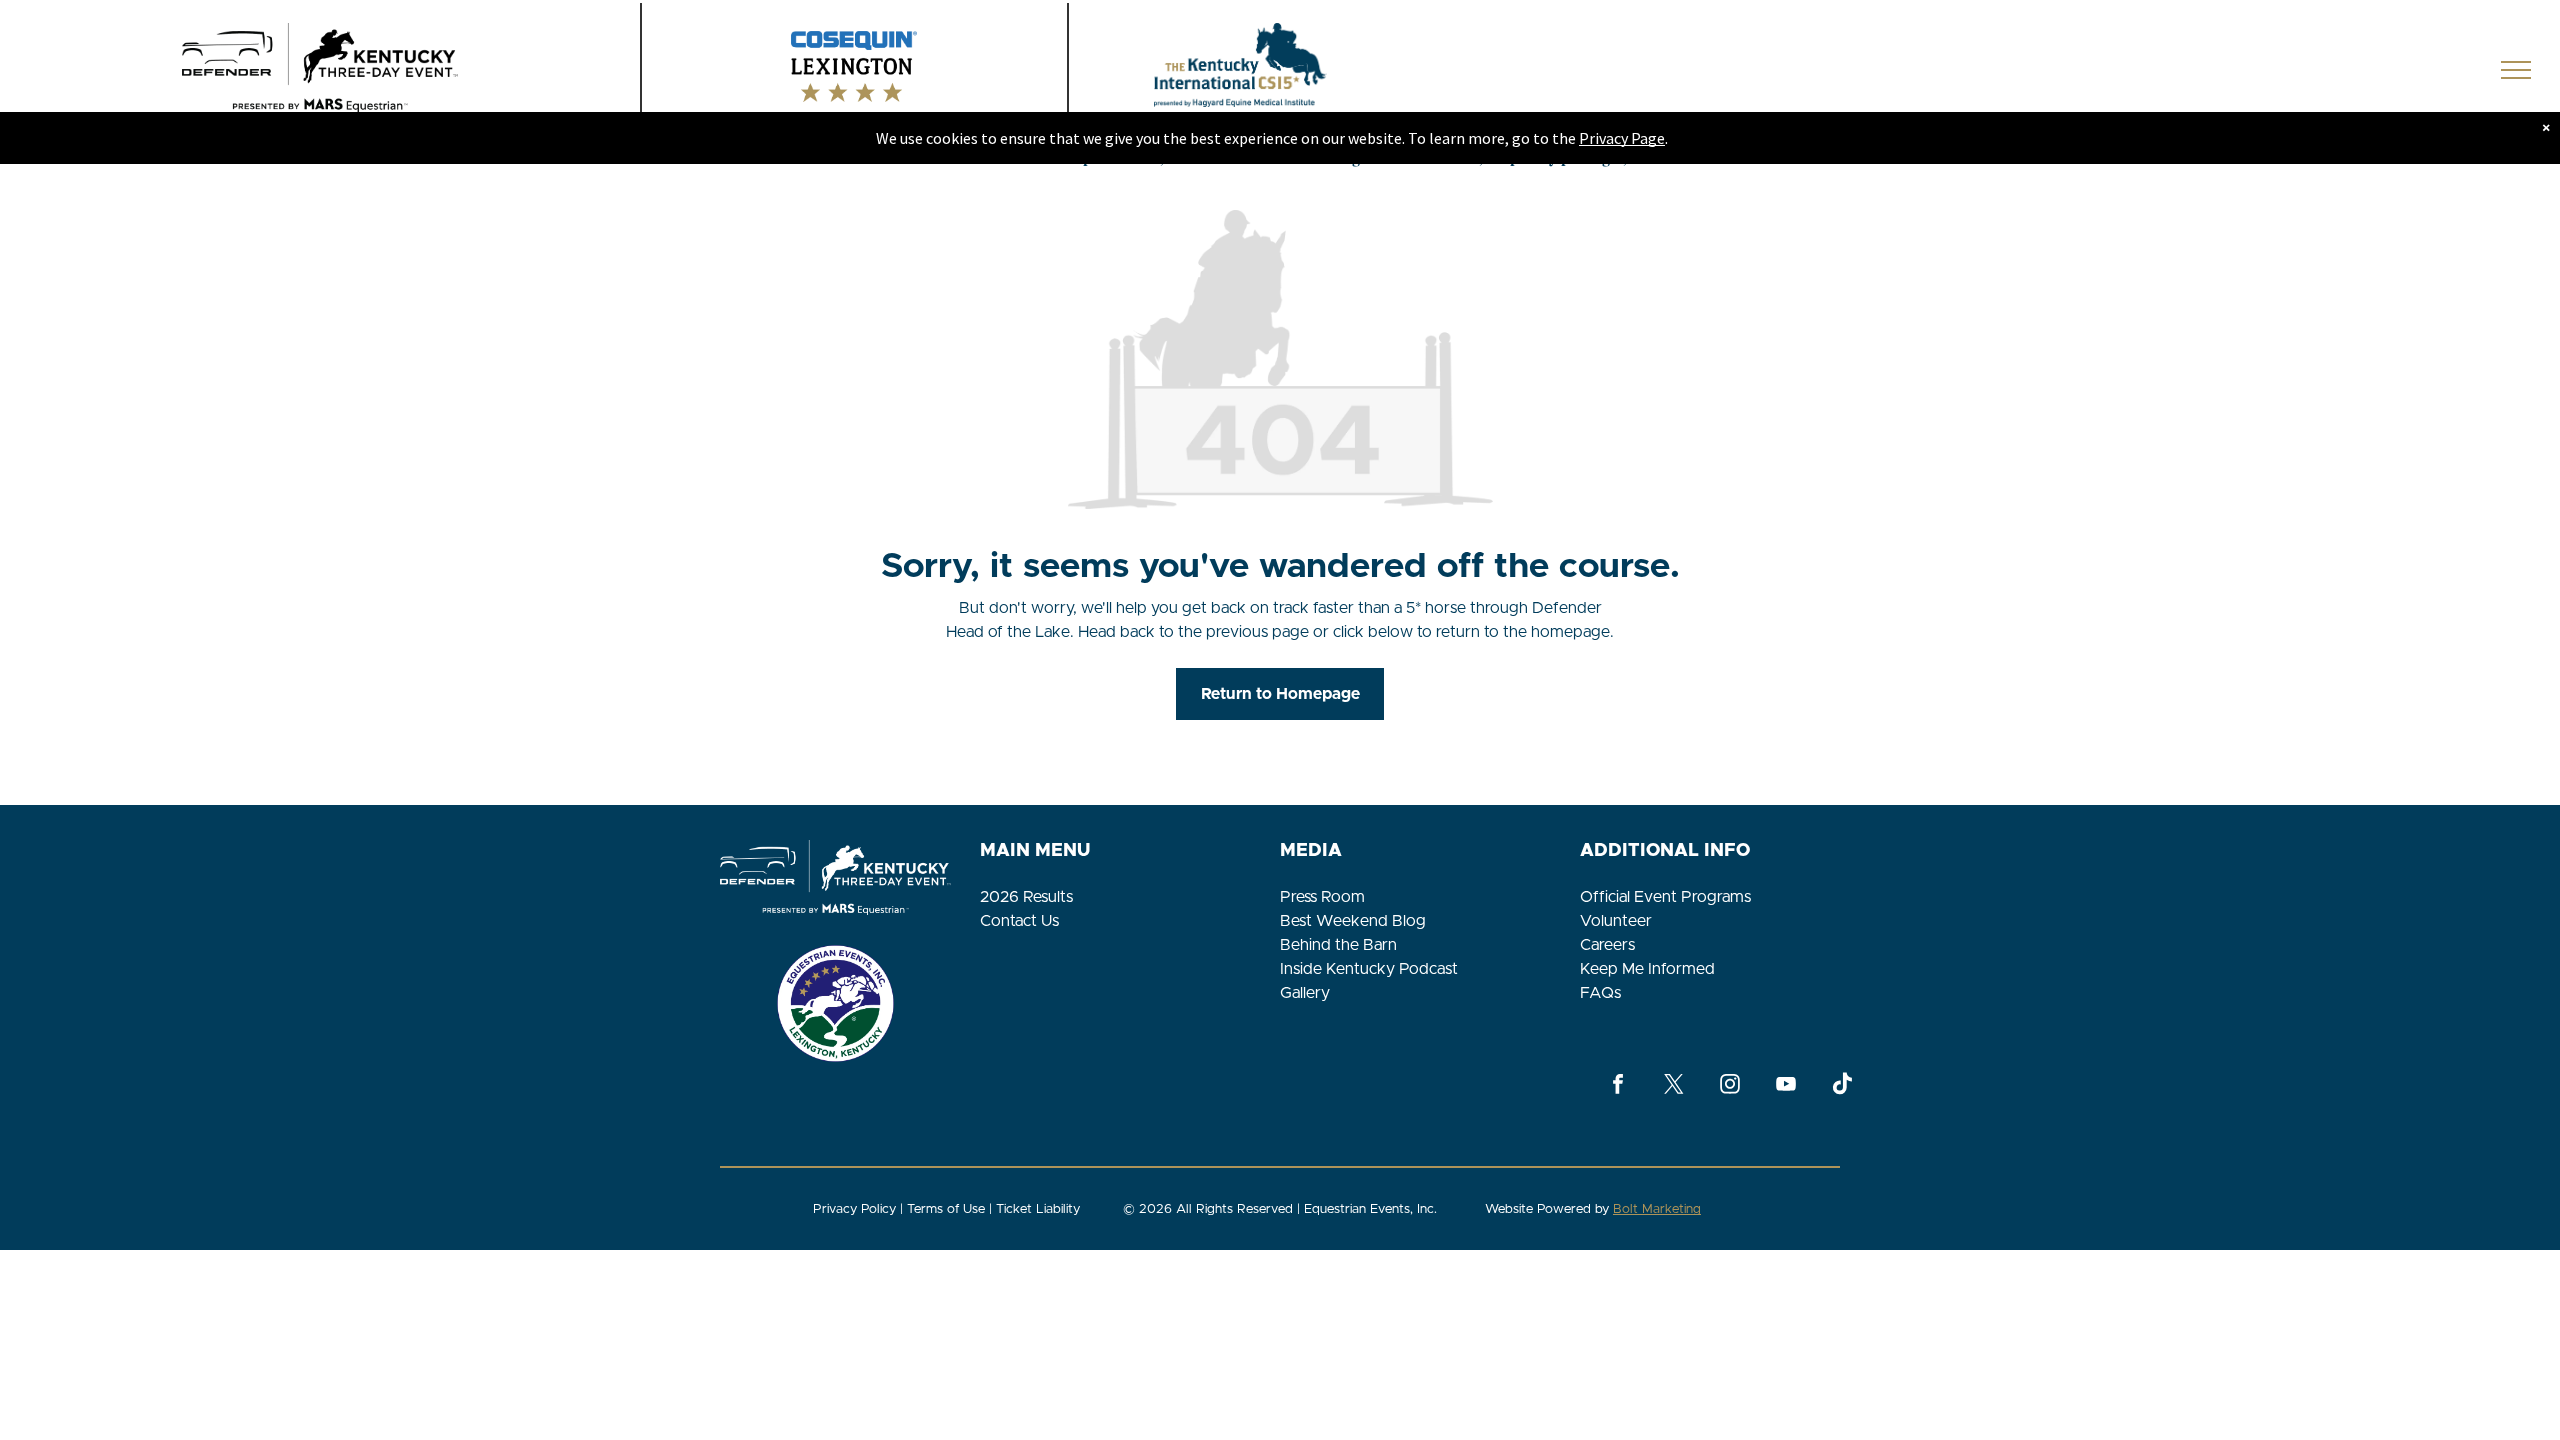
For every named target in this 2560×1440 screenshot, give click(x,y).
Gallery (1305, 993)
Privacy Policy (854, 1209)
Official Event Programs (1665, 897)
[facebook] (1618, 1086)
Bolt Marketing (1657, 1209)
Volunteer (1616, 921)
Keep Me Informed (1647, 969)
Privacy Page (1622, 138)
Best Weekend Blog (1353, 921)
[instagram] (1730, 1086)
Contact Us (1019, 921)
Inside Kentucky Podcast (1369, 969)
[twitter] (1674, 1086)
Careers (1607, 945)
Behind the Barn (1338, 945)
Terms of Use (946, 1209)
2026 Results (1026, 897)
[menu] (2516, 70)
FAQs (1600, 993)
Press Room (1322, 897)
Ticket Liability (1038, 1209)
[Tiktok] (1842, 1086)
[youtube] (1786, 1086)
